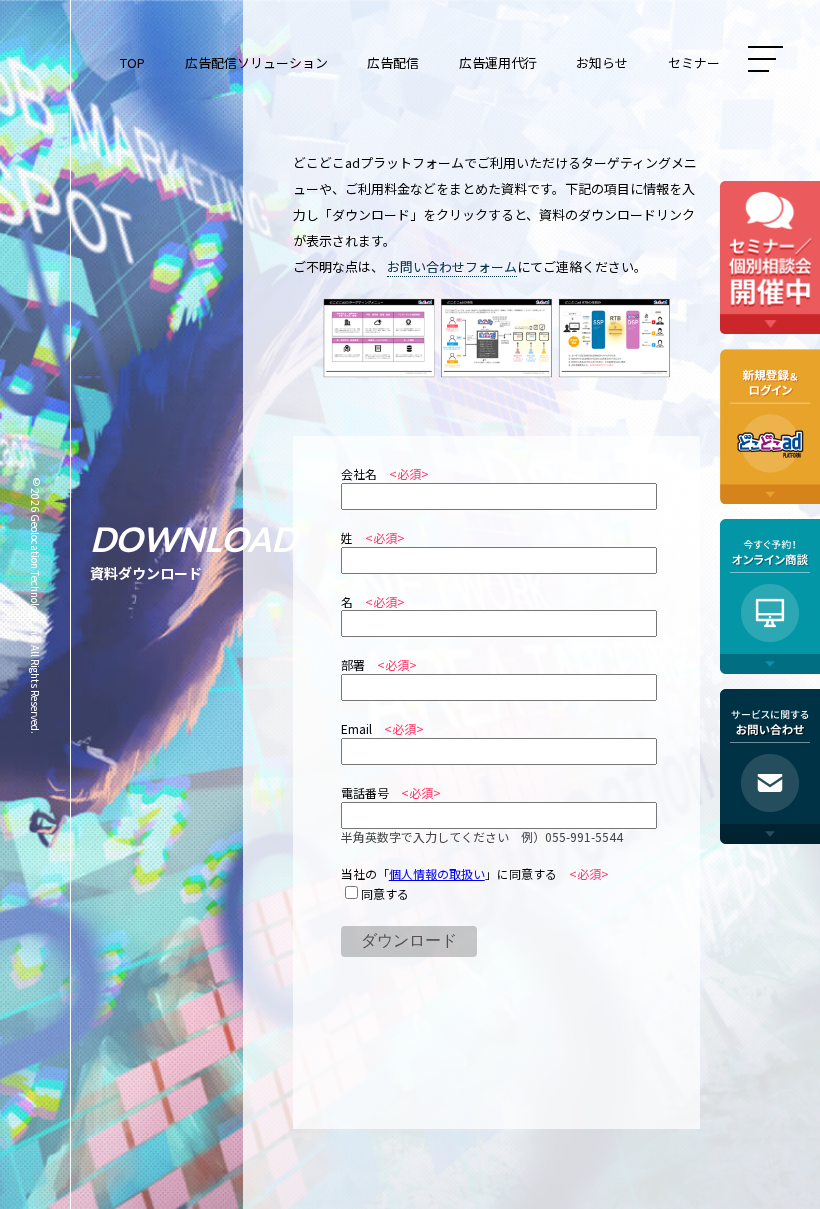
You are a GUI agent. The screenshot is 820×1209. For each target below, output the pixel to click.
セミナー (694, 62)
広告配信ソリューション (256, 62)
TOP (132, 62)
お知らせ (602, 62)
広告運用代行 (498, 62)
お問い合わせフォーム (452, 266)
